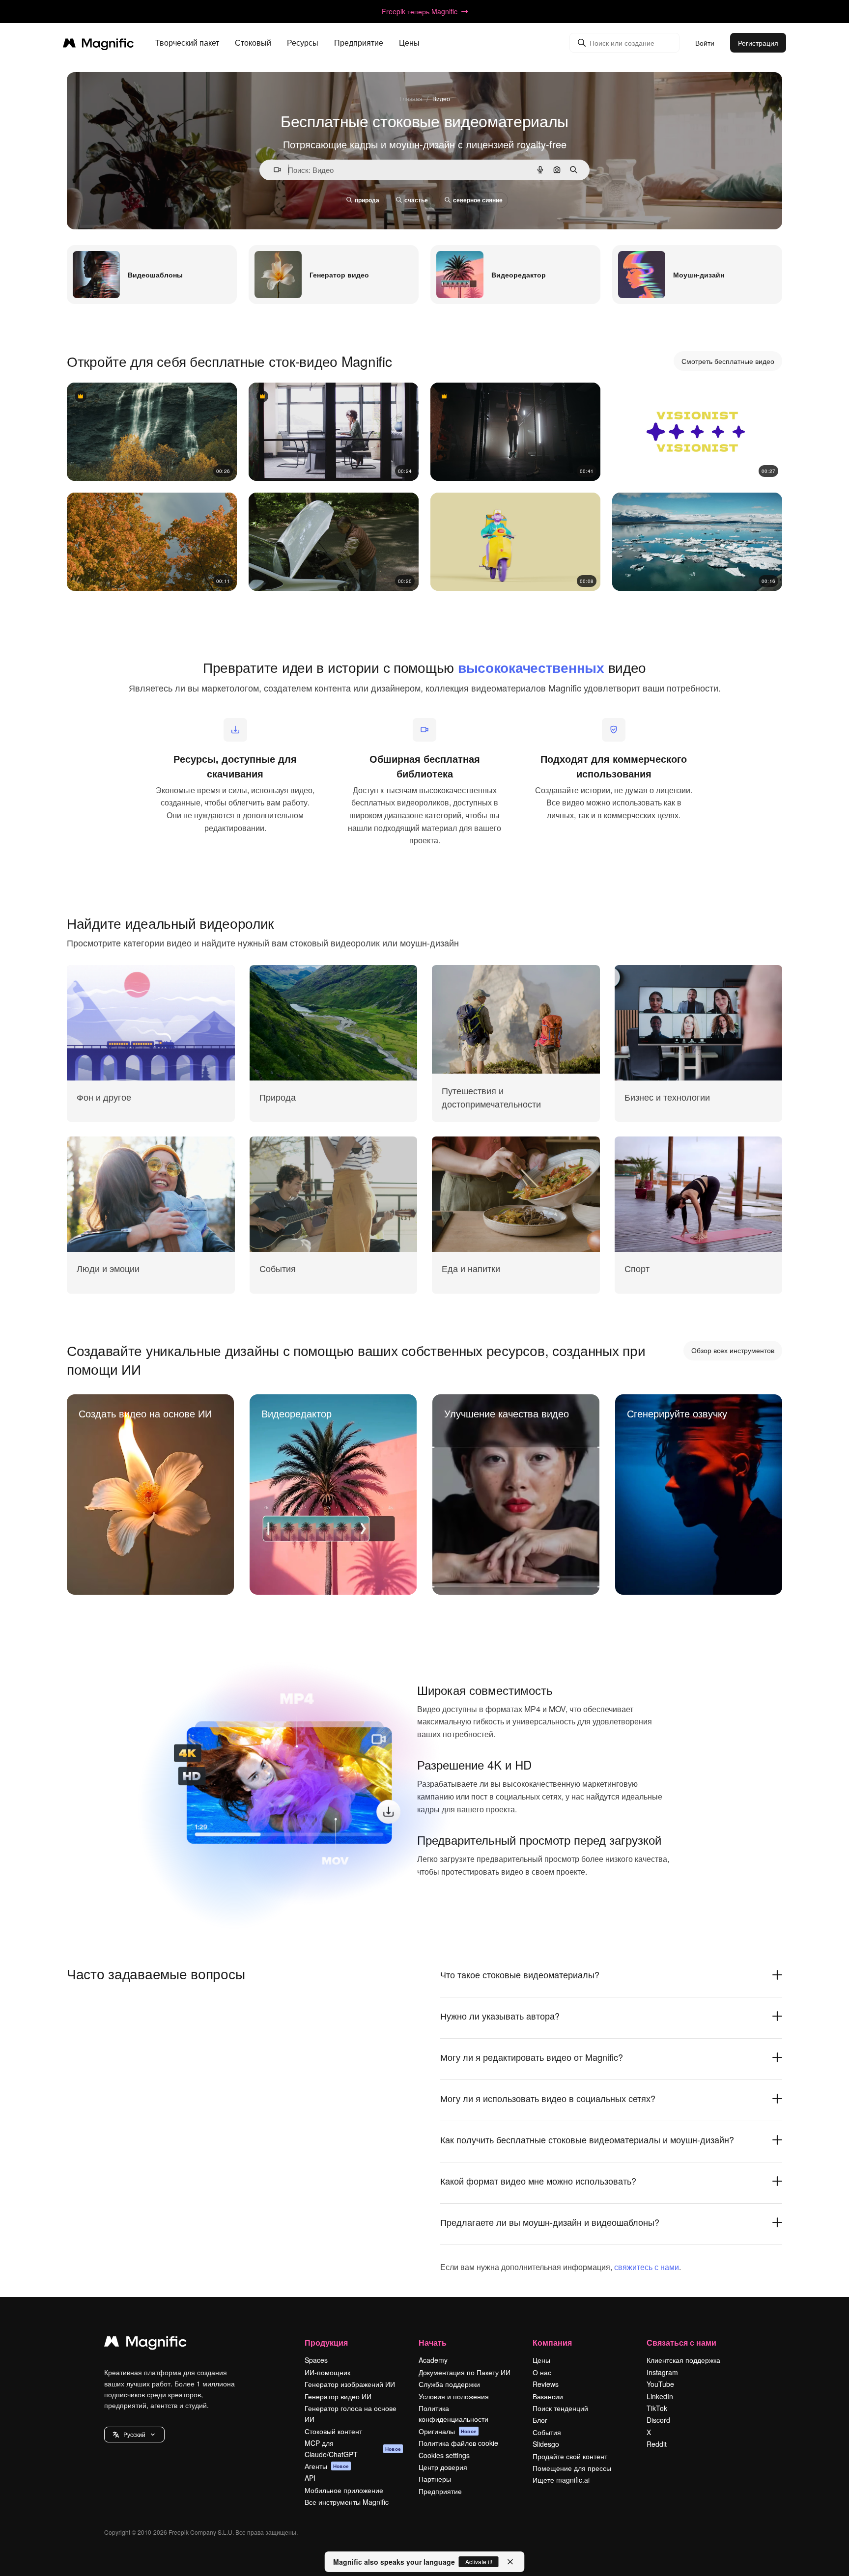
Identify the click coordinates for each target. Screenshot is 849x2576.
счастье (416, 200)
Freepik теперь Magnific (420, 11)
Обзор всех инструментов (733, 1350)
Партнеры (435, 2479)
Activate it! (479, 2562)
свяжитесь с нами (647, 2267)
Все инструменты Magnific (347, 2502)
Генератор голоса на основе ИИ (351, 2413)
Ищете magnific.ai (561, 2480)
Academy (433, 2360)
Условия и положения (454, 2396)
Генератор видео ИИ (338, 2396)
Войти (705, 43)
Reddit (657, 2444)
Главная (411, 98)
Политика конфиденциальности (453, 2413)
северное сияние (478, 200)
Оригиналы (448, 2431)
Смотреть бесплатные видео (728, 361)
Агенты (327, 2466)
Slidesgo (546, 2444)
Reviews (546, 2384)
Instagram (662, 2372)
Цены (409, 43)
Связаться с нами (681, 2342)
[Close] (510, 2562)
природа (367, 200)
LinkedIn (660, 2396)
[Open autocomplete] (273, 170)
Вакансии (548, 2396)
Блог (540, 2420)
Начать (433, 2342)
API (310, 2478)
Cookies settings (444, 2455)
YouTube (660, 2384)
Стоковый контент (333, 2431)
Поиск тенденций (560, 2408)
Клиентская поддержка (683, 2360)
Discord (658, 2420)
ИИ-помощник (327, 2372)
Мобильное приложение (344, 2490)
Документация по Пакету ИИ (465, 2372)
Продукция (326, 2342)
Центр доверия (443, 2467)
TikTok (657, 2408)
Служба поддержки (449, 2384)
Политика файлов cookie (458, 2443)
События (547, 2432)
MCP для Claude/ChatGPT (353, 2448)
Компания (552, 2342)
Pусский (134, 2434)
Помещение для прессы (572, 2468)
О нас (542, 2372)
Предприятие (440, 2491)
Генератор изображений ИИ (350, 2384)
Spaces (316, 2360)
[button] (134, 2435)
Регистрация (758, 43)
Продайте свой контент (570, 2456)
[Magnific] (145, 2344)
